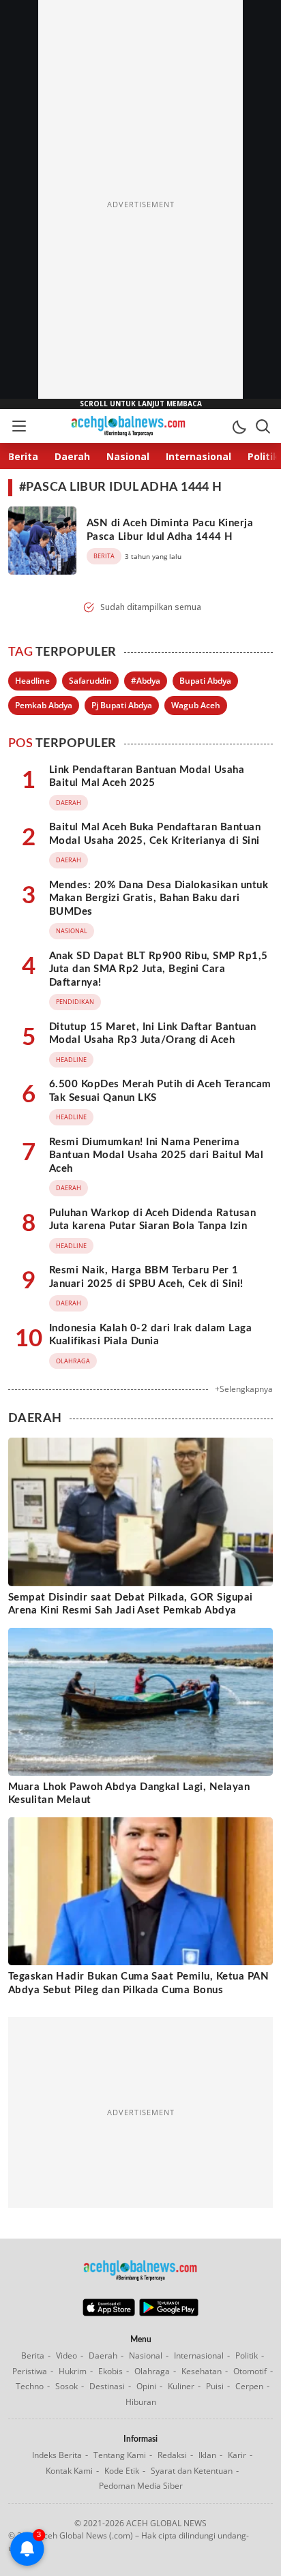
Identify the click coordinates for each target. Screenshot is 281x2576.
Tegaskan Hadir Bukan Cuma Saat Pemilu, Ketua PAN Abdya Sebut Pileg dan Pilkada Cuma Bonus (138, 1983)
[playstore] (169, 2313)
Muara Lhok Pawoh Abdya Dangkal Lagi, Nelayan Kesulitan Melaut (129, 1794)
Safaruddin (90, 681)
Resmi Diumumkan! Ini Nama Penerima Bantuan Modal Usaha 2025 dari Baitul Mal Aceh (156, 1155)
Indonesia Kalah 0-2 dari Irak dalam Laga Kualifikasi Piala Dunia (150, 1335)
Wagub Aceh (196, 705)
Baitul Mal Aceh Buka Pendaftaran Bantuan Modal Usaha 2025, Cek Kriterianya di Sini (155, 834)
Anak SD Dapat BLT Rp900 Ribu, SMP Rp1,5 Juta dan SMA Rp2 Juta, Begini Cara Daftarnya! (159, 969)
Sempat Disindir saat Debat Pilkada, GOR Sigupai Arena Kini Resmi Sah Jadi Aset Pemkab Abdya (131, 1604)
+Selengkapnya (244, 1389)
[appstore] (109, 2313)
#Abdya (146, 681)
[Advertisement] (140, 204)
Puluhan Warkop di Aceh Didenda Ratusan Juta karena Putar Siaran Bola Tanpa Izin (152, 1220)
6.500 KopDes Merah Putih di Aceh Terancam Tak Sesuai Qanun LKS (160, 1091)
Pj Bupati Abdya (122, 705)
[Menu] (18, 426)
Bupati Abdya (205, 681)
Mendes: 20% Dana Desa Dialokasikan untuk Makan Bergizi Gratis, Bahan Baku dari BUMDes (159, 898)
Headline (32, 681)
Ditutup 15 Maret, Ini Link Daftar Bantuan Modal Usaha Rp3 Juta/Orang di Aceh (153, 1034)
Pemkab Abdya (44, 705)
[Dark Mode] (239, 426)
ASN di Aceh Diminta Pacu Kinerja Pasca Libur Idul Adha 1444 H (170, 530)
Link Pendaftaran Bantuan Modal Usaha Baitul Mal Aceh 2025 (147, 777)
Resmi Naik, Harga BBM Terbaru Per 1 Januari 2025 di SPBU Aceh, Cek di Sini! (146, 1277)
